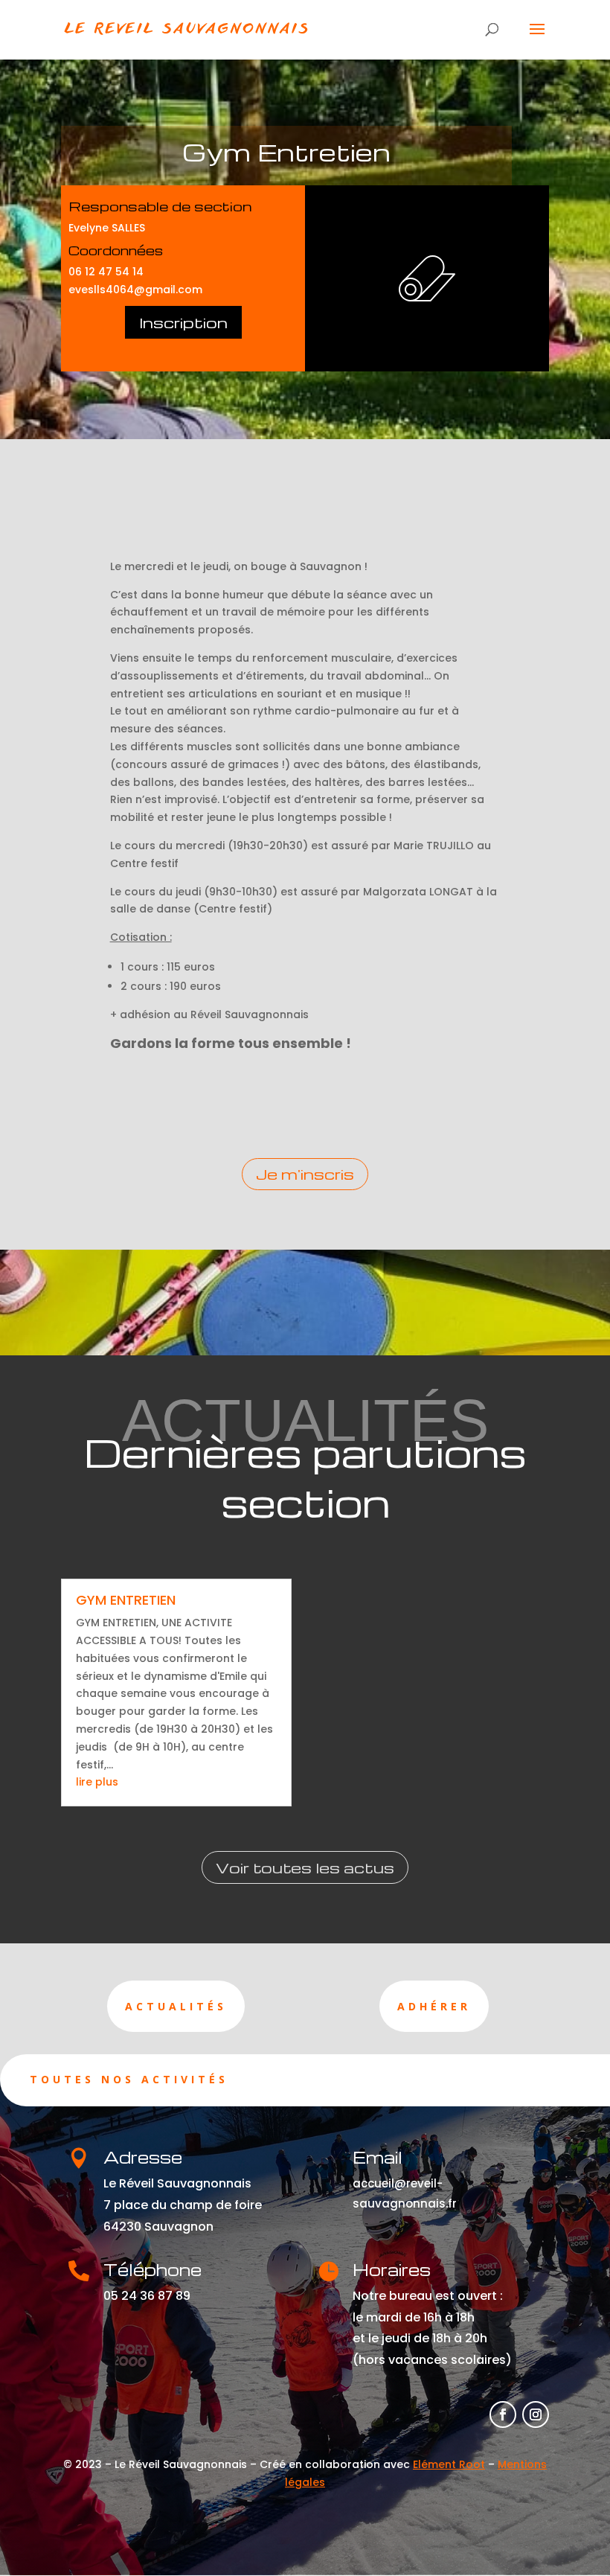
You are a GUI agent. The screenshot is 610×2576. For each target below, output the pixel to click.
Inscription (183, 322)
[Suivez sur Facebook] (503, 2414)
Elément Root (449, 2464)
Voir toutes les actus (305, 1867)
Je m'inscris (305, 1174)
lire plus (97, 1782)
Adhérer (434, 2006)
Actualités (176, 2006)
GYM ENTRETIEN (126, 1600)
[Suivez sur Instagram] (536, 2414)
